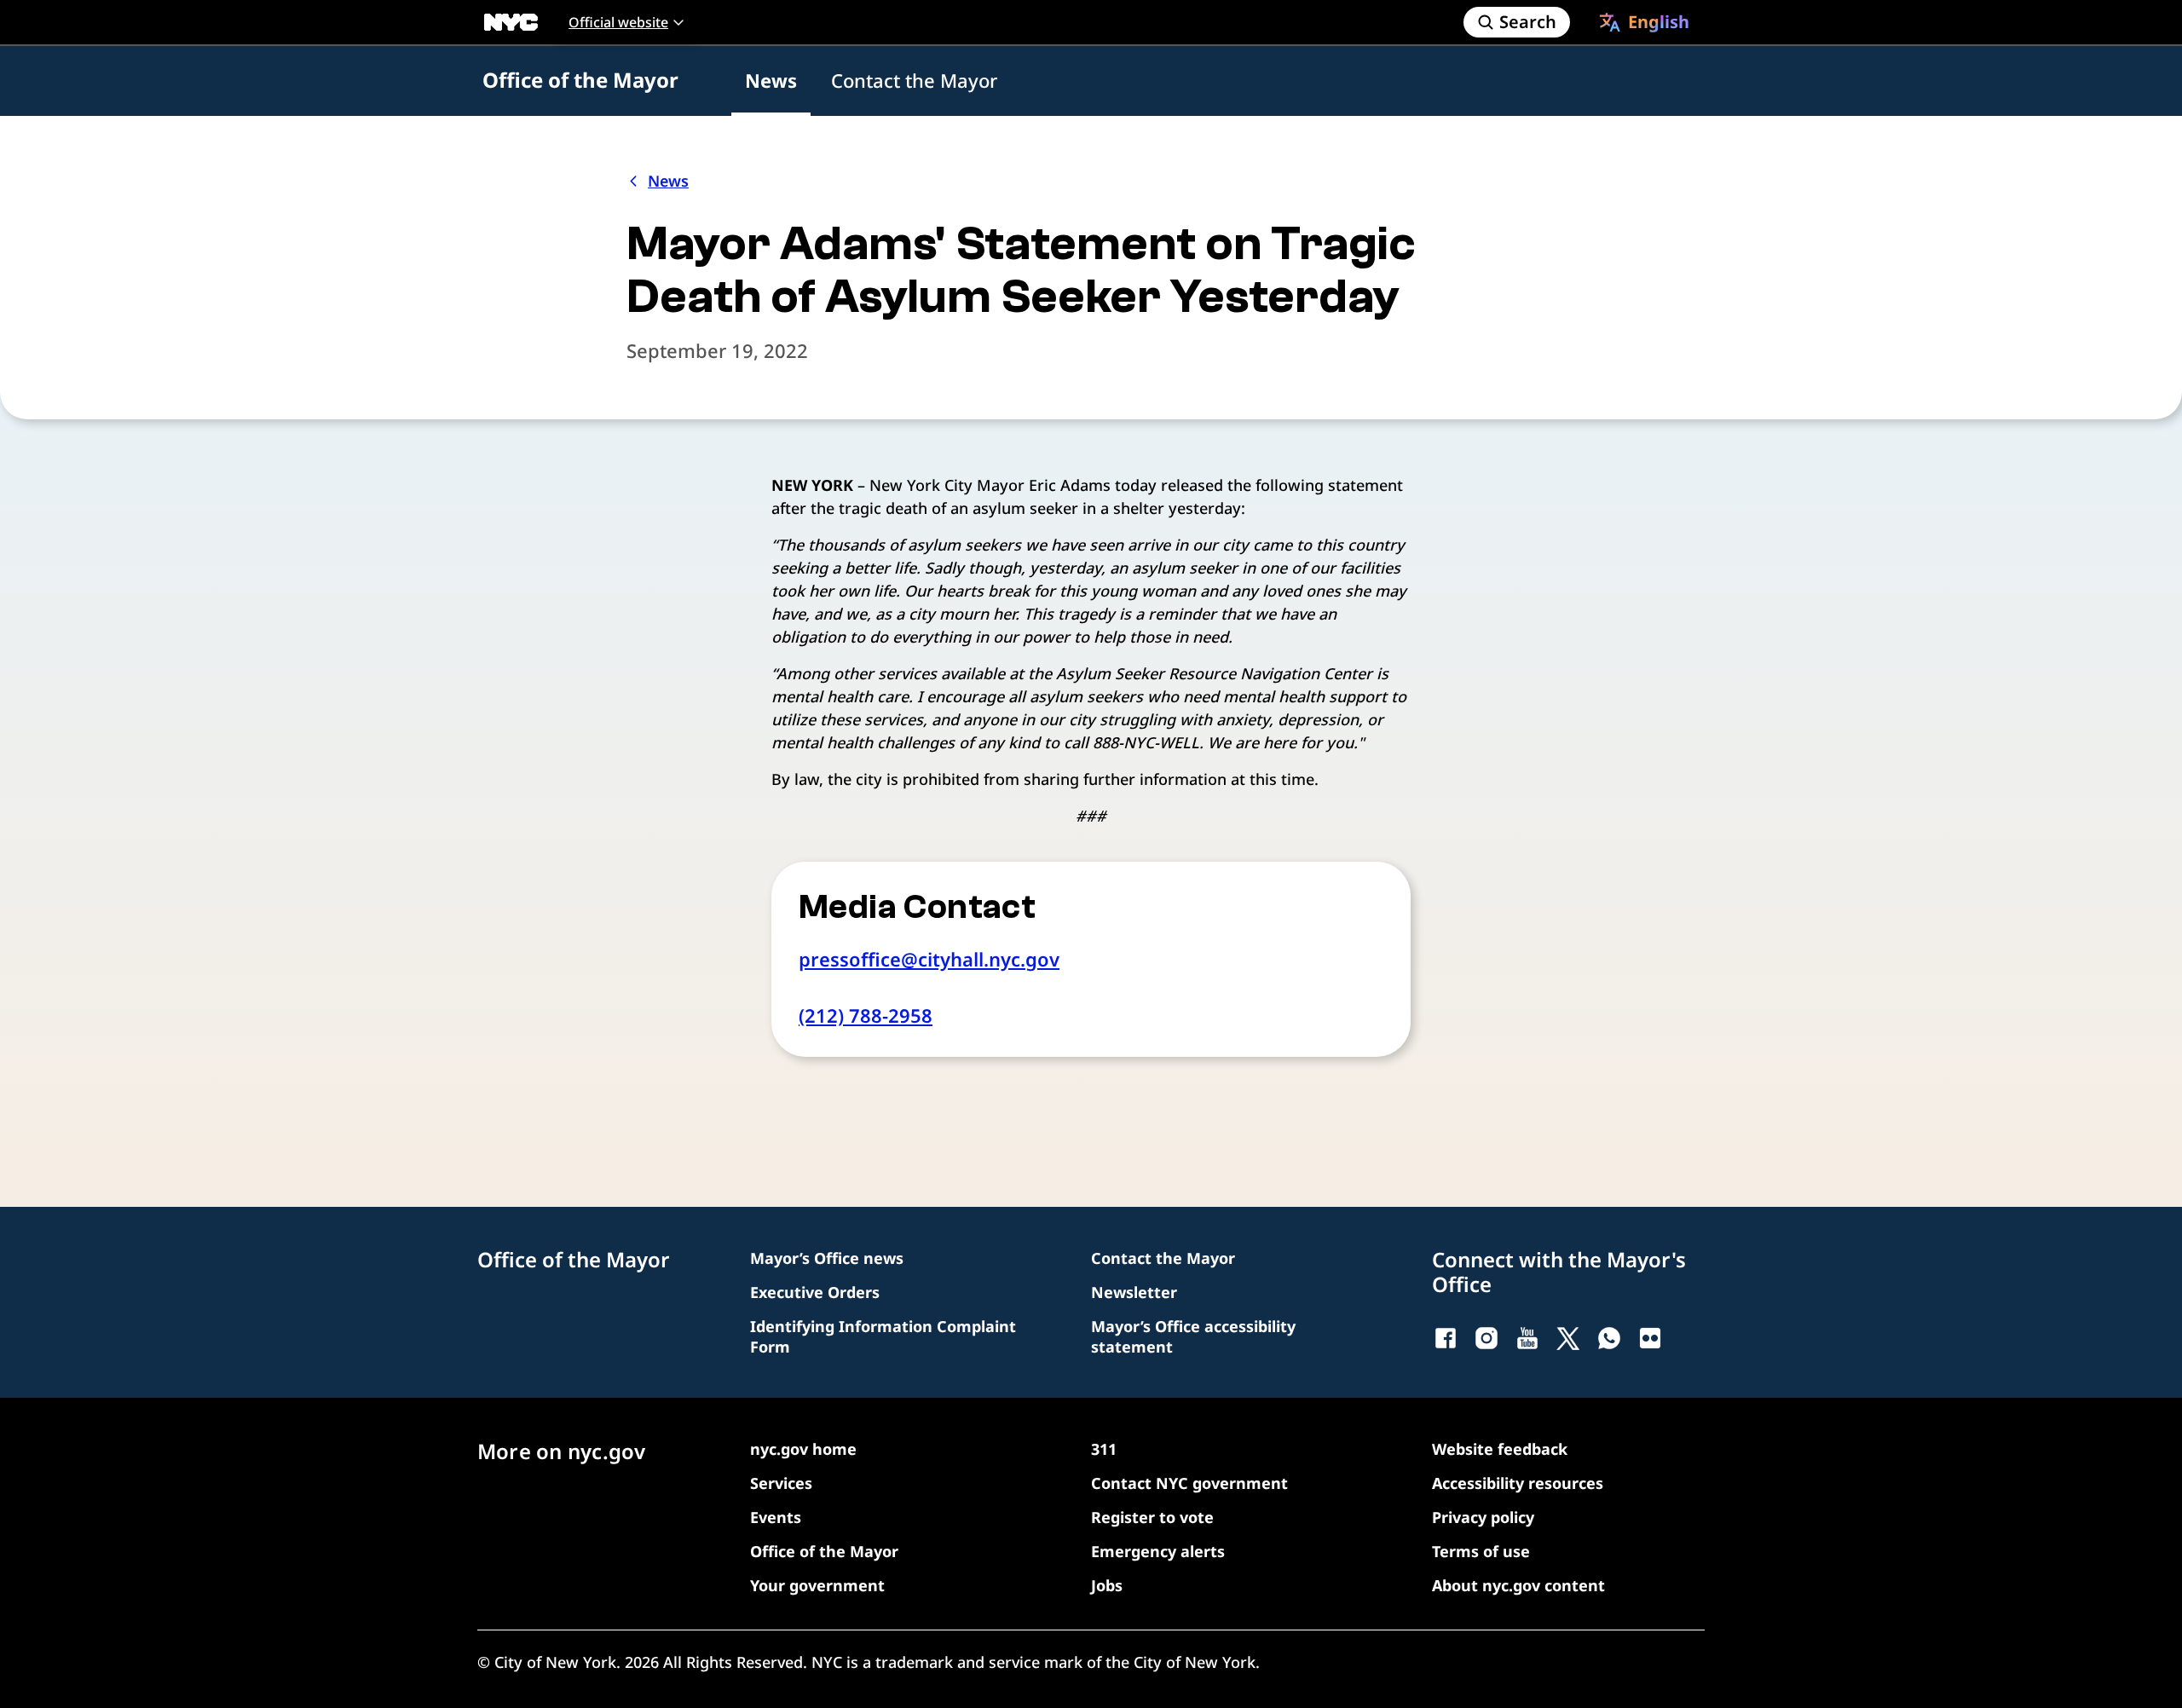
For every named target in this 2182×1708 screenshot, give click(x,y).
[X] (1568, 1338)
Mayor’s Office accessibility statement (1193, 1336)
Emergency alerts (1158, 1551)
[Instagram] (1486, 1338)
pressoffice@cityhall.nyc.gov (929, 959)
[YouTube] (1527, 1338)
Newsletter (1134, 1292)
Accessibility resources (1518, 1483)
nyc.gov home (803, 1449)
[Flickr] (1650, 1338)
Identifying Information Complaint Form (883, 1336)
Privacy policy (1483, 1517)
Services (781, 1483)
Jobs (1107, 1585)
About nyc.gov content (1518, 1585)
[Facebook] (1446, 1338)
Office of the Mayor (580, 80)
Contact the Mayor (914, 80)
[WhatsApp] (1609, 1338)
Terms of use (1481, 1551)
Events (776, 1517)
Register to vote (1152, 1517)
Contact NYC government (1189, 1483)
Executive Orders (815, 1292)
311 (1104, 1449)
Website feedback (1500, 1449)
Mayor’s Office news (827, 1258)
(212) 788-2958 (866, 1015)
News (771, 80)
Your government (817, 1585)
